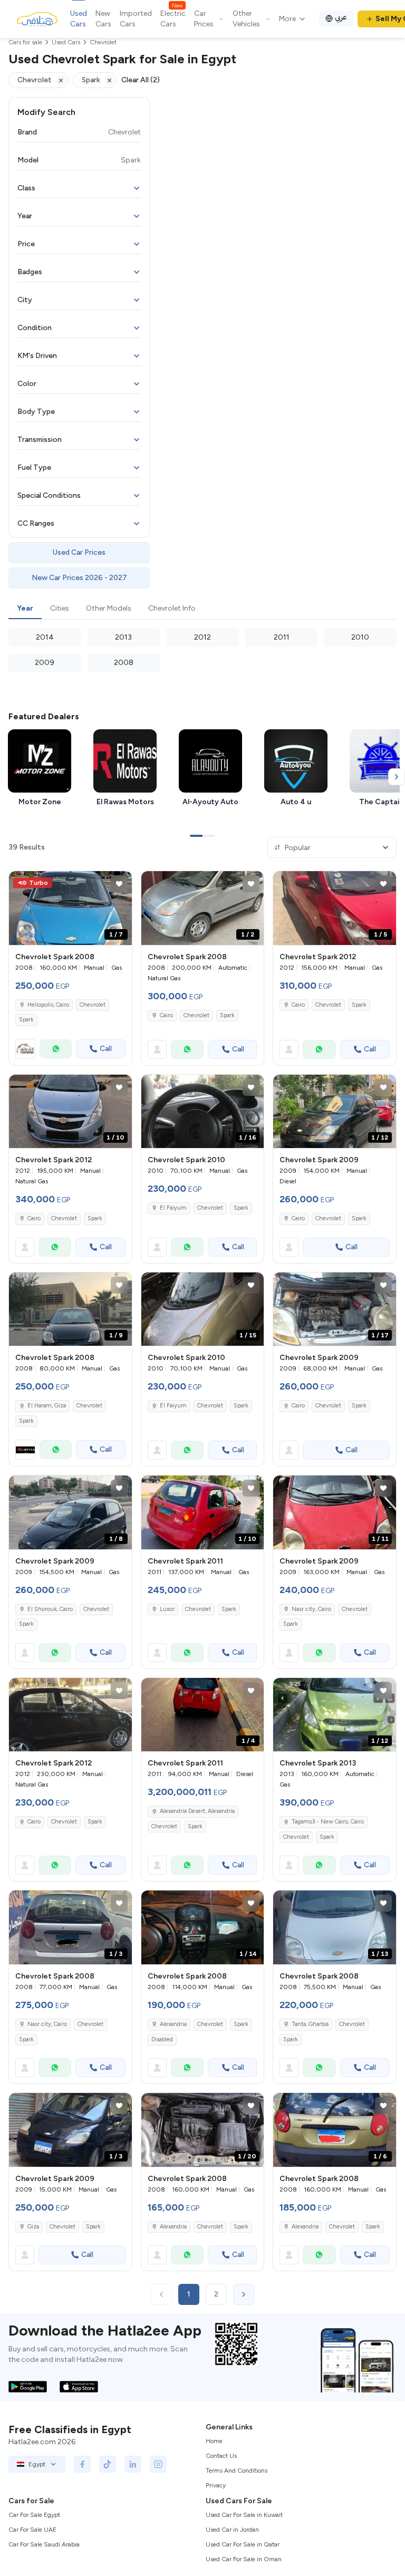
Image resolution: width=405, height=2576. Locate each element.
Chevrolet (93, 1005)
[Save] (119, 884)
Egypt (37, 2464)
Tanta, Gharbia (310, 2024)
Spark (26, 1020)
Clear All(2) (141, 80)
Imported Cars (136, 19)
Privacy (216, 2485)
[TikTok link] (108, 2464)
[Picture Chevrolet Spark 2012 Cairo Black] (70, 1715)
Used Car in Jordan (232, 2530)
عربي (341, 17)
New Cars (103, 19)
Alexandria (173, 2024)
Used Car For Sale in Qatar (243, 2544)
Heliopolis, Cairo (48, 1005)
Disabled (162, 2039)
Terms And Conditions (237, 2471)
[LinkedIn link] (133, 2464)
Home (214, 2441)
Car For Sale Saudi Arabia (44, 2544)
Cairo (166, 1015)
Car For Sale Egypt (34, 2515)
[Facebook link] (82, 2464)
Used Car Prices (79, 552)
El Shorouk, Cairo (50, 1609)
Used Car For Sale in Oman (244, 2559)
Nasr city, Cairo (311, 1609)
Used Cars (79, 19)
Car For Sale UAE (32, 2530)
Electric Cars (173, 18)
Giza (33, 2227)
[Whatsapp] (56, 1049)
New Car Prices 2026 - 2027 (79, 578)
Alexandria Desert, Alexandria (197, 1811)
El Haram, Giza (47, 1406)
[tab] (25, 609)
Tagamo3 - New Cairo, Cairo (328, 1822)
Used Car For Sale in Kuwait (244, 2515)
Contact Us (221, 2456)
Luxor (167, 1609)
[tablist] (202, 609)
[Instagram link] (158, 2464)
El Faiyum (173, 1208)
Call (106, 1049)
